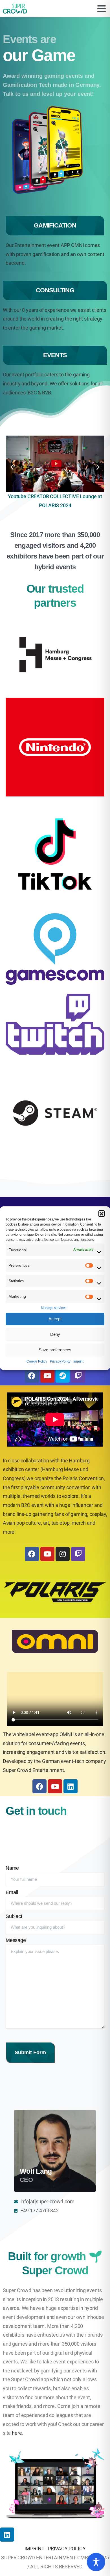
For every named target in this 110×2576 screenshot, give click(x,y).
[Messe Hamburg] (55, 655)
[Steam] (63, 1376)
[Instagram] (63, 1554)
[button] (102, 1213)
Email (12, 1892)
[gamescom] (55, 949)
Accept (55, 1319)
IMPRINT (35, 2549)
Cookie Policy (37, 1361)
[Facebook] (32, 1376)
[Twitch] (78, 1376)
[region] (96, 2562)
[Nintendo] (55, 747)
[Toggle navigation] (102, 9)
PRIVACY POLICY (67, 2549)
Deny (55, 1334)
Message (16, 1940)
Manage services (54, 1308)
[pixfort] (55, 855)
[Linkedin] (7, 2535)
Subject (14, 1916)
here (17, 2433)
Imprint (78, 1361)
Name (12, 1868)
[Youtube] (47, 1376)
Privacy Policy (60, 1361)
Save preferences (55, 1350)
